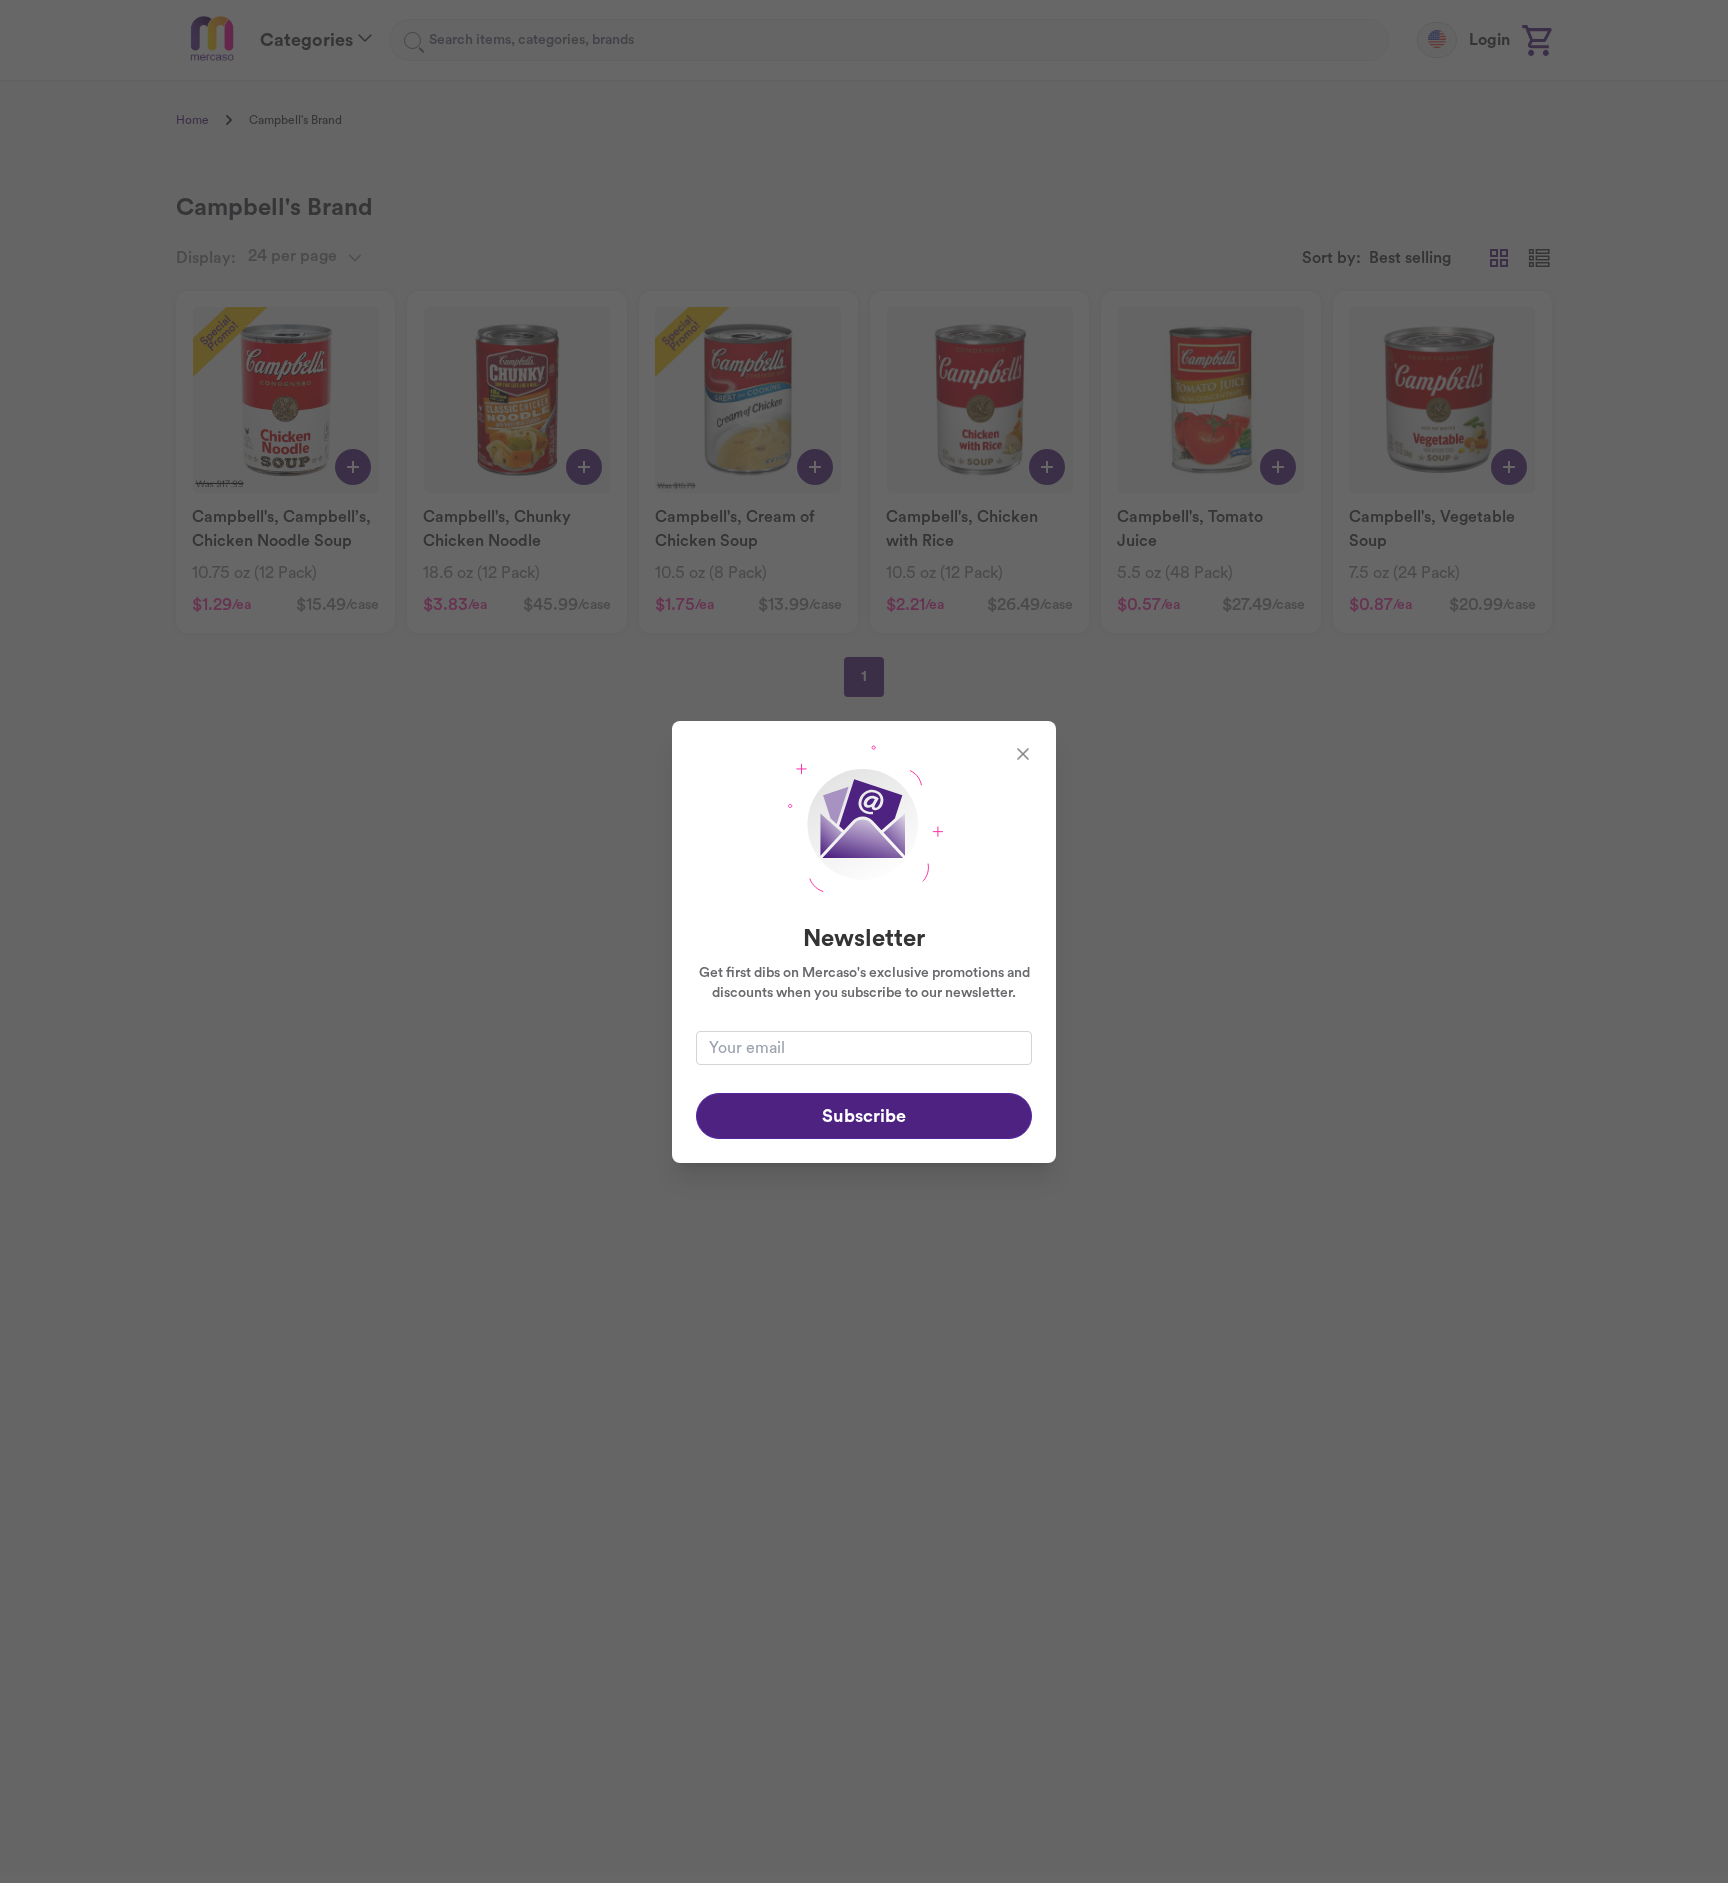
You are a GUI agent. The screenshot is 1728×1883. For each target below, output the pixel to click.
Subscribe (864, 1116)
